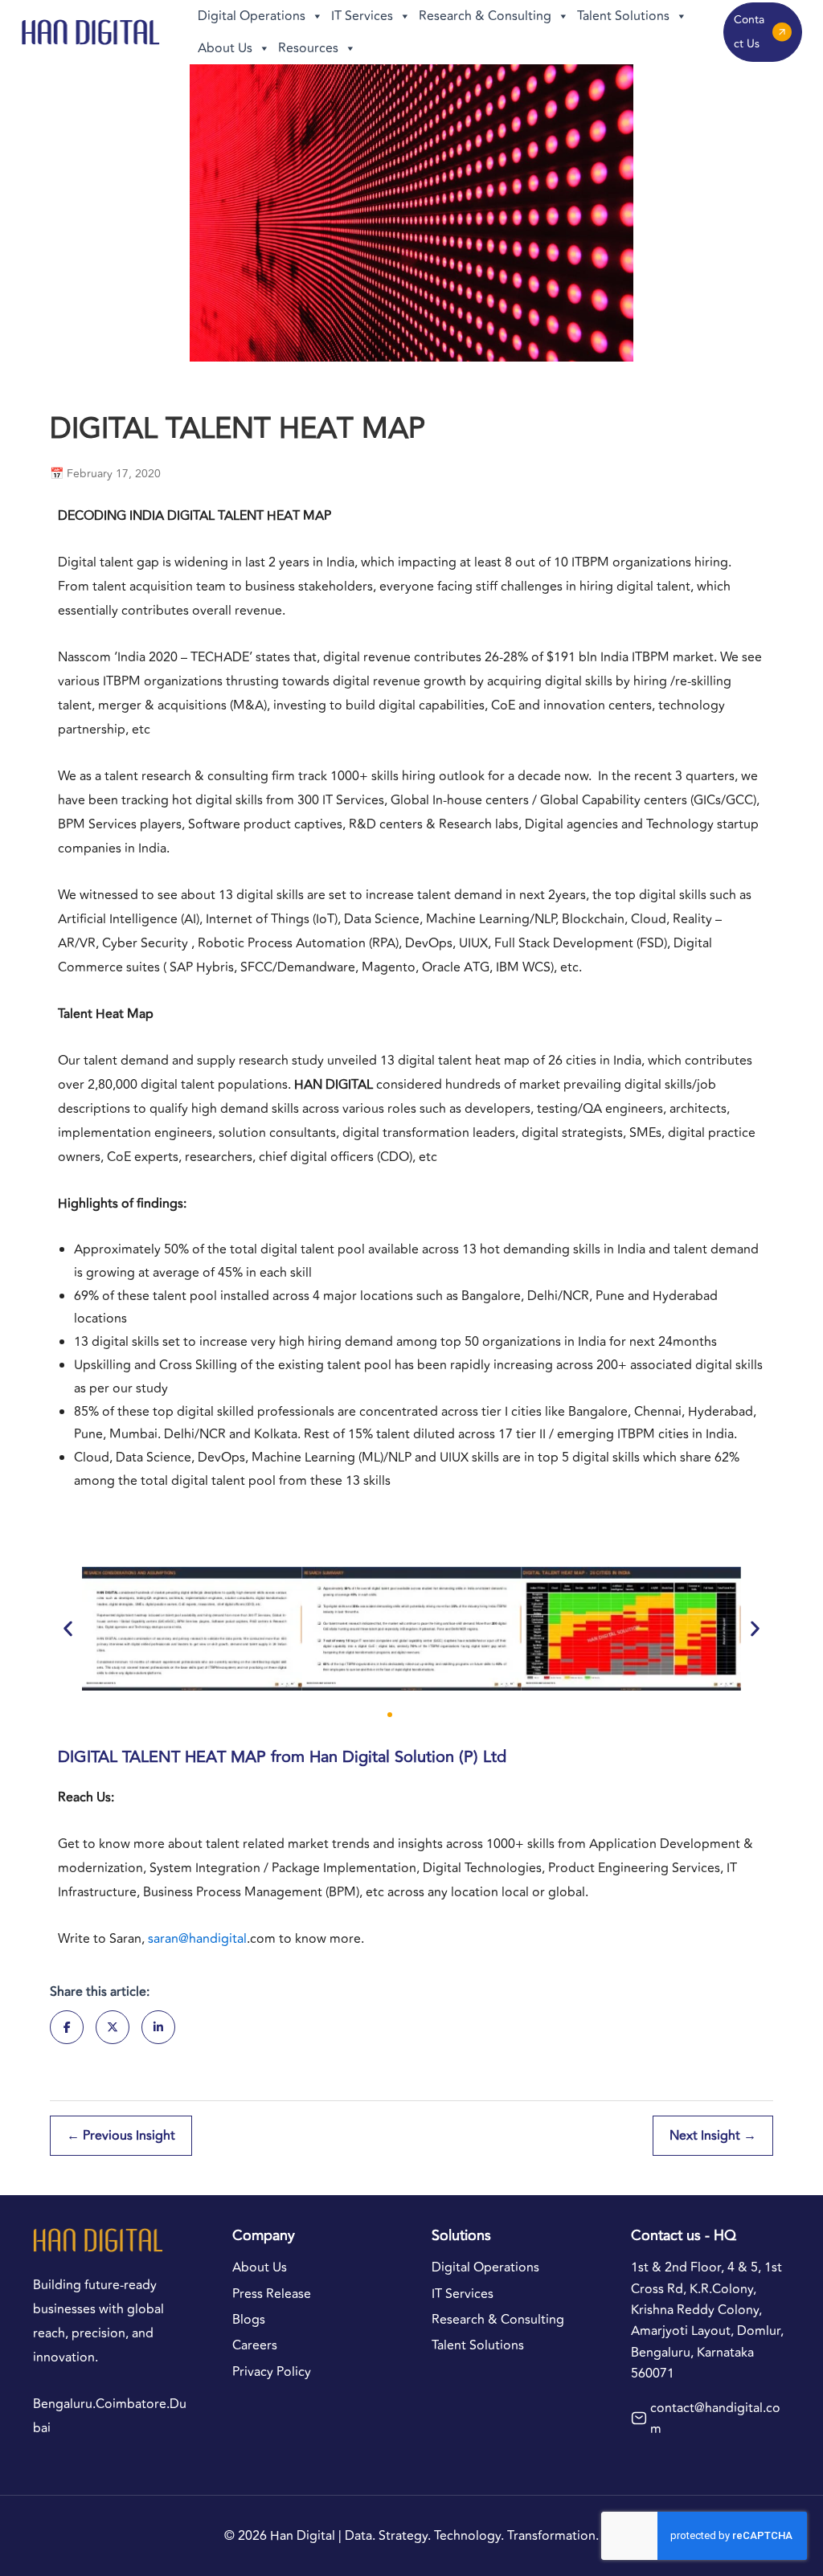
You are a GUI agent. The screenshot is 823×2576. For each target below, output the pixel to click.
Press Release (272, 2294)
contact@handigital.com (715, 2419)
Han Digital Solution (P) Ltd (408, 1757)
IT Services (362, 16)
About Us (225, 48)
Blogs (249, 2320)
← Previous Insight (121, 2136)
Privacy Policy (272, 2372)
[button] (68, 1628)
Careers (255, 2345)
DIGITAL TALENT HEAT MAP (162, 1757)
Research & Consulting (485, 16)
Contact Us (749, 32)
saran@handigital (197, 1939)
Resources (308, 48)
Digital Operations (252, 16)
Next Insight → (713, 2136)
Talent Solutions (623, 16)
